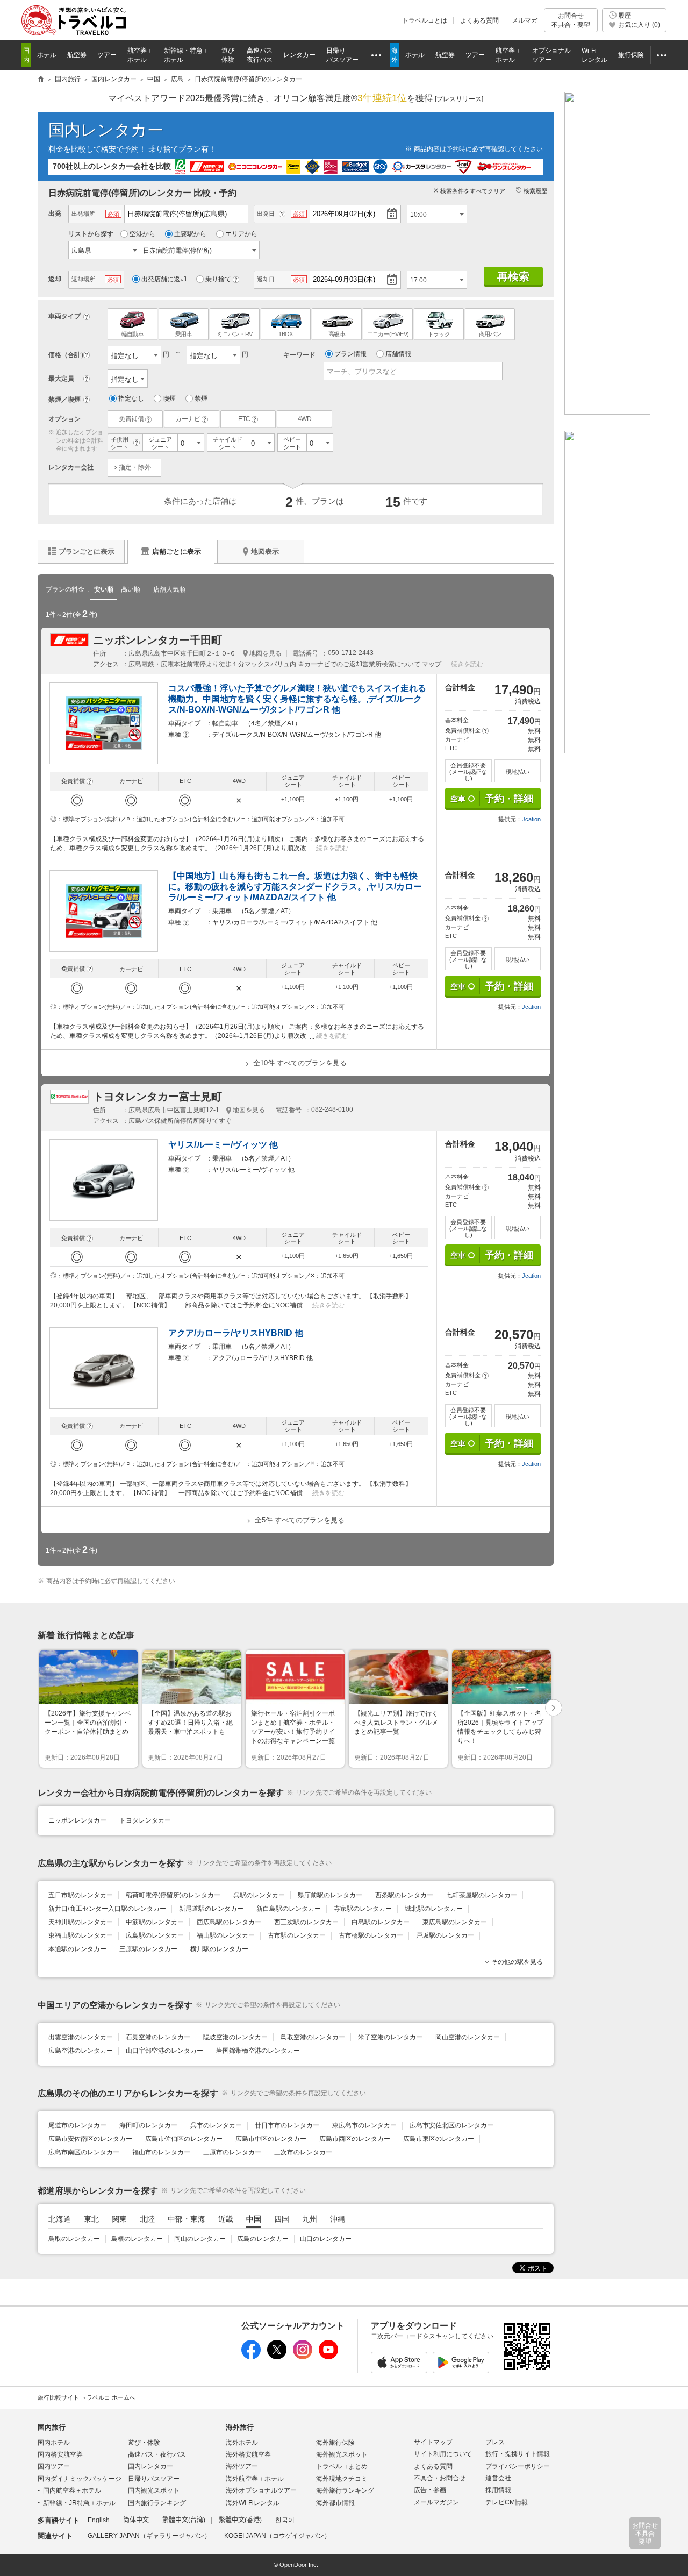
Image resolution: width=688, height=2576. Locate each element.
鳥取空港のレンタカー (313, 2037)
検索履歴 (535, 191)
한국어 (285, 2520)
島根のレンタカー (137, 2239)
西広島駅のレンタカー (229, 1922)
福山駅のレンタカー (226, 1935)
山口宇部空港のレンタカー (164, 2051)
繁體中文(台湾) (184, 2520)
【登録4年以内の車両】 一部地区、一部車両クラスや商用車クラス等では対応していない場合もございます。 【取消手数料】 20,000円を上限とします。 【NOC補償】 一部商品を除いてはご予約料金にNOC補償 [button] (231, 1301)
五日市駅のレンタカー (81, 1895)
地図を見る (266, 653)
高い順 (131, 589)
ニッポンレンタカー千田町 (157, 640)
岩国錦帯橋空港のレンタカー (258, 2051)
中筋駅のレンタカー (155, 1922)
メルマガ (525, 20)
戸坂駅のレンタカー (445, 1935)
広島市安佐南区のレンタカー (90, 2139)
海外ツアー (242, 2466)
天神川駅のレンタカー (81, 1922)
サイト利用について (443, 2454)
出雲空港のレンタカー (81, 2037)
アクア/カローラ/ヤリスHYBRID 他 (236, 1333)
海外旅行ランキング (345, 2490)
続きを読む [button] (467, 664)
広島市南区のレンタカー (84, 2152)
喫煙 (169, 399)
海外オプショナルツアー (261, 2490)
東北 (91, 2219)
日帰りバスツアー (154, 2479)
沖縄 (338, 2219)
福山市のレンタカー (161, 2152)
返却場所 (83, 279)
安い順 (104, 589)
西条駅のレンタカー (404, 1895)
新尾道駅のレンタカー (211, 1909)
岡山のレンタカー (200, 2239)
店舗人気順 (169, 589)
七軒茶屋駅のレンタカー (482, 1895)
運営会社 (498, 2478)
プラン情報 (350, 354)
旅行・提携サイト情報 (518, 2454)
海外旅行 (240, 2427)
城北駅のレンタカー (434, 1909)
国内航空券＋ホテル (72, 2490)
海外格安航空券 (248, 2454)
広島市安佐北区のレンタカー (451, 2125)
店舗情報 (398, 354)
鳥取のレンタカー (74, 2239)
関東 (119, 2219)
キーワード (299, 355)
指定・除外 (135, 467)
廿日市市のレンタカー (287, 2125)
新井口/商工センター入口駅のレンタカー (107, 1909)
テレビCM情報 (507, 2502)
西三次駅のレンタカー (306, 1922)
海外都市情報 (335, 2503)
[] (459, 99)
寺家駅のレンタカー (363, 1909)
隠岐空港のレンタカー (235, 2037)
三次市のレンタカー (303, 2152)
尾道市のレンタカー (77, 2125)
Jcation (531, 819)
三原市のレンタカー (232, 2152)
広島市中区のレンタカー (271, 2139)
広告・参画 (430, 2490)
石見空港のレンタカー (158, 2037)
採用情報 (498, 2490)
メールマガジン (436, 2502)
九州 (310, 2219)
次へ (554, 1709)
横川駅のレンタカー (219, 1949)
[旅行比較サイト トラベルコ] (41, 80)
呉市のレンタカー (216, 2125)
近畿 (226, 2219)
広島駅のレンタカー (155, 1935)
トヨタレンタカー (145, 1820)
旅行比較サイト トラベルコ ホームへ (87, 2397)
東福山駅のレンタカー (81, 1935)
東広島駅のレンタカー (455, 1922)
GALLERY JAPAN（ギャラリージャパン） (149, 2536)
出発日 (266, 214)
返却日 (266, 279)
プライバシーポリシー (518, 2466)
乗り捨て (218, 279)
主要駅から (190, 234)
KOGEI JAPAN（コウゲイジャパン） (277, 2536)
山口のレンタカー (326, 2239)
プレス (495, 2442)
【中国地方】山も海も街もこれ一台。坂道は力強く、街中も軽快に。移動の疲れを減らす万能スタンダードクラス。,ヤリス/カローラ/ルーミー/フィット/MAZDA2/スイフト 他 (295, 887)
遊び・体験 (144, 2443)
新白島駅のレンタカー (289, 1909)
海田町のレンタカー (148, 2125)
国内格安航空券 (60, 2454)
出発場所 (83, 214)
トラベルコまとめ (342, 2466)
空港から (142, 234)
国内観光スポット (154, 2490)
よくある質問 (479, 20)
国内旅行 (52, 2427)
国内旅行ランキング (157, 2503)
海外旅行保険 (335, 2443)
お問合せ (571, 20)
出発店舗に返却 (164, 279)
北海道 (60, 2219)
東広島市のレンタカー (364, 2125)
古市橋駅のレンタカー (371, 1935)
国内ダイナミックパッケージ (80, 2479)
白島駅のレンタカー (381, 1922)
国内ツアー (54, 2466)
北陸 (147, 2219)
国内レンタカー (106, 130)
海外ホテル (242, 2443)
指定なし (131, 399)
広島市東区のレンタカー (439, 2139)
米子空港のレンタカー (390, 2037)
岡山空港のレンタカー (468, 2037)
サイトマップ (433, 2442)
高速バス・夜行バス (157, 2454)
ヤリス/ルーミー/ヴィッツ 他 (223, 1145)
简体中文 (136, 2520)
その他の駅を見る (517, 1962)
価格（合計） (68, 355)
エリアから (241, 234)
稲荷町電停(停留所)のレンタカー (173, 1895)
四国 (282, 2219)
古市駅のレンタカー (297, 1935)
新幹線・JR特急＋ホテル (79, 2503)
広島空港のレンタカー (81, 2051)
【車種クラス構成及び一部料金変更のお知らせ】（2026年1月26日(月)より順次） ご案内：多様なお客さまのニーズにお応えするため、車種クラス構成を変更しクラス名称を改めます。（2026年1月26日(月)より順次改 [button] (237, 844)
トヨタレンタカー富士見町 (157, 1097)
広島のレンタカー (263, 2239)
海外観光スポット (342, 2454)
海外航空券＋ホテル (255, 2479)
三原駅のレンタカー (148, 1949)
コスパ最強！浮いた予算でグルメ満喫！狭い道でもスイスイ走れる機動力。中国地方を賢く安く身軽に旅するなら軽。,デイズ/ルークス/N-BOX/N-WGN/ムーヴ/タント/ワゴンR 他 (297, 699)
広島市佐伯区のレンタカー (184, 2139)
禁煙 (201, 399)
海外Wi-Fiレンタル (253, 2503)
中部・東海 (187, 2219)
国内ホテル (54, 2443)
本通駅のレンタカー (77, 1949)
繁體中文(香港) (240, 2520)
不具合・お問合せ (440, 2478)
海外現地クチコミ (342, 2479)
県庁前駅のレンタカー (330, 1895)
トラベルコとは (425, 20)
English (99, 2520)
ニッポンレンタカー (77, 1820)
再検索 (513, 276)
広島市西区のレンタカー (355, 2139)
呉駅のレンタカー (259, 1895)
